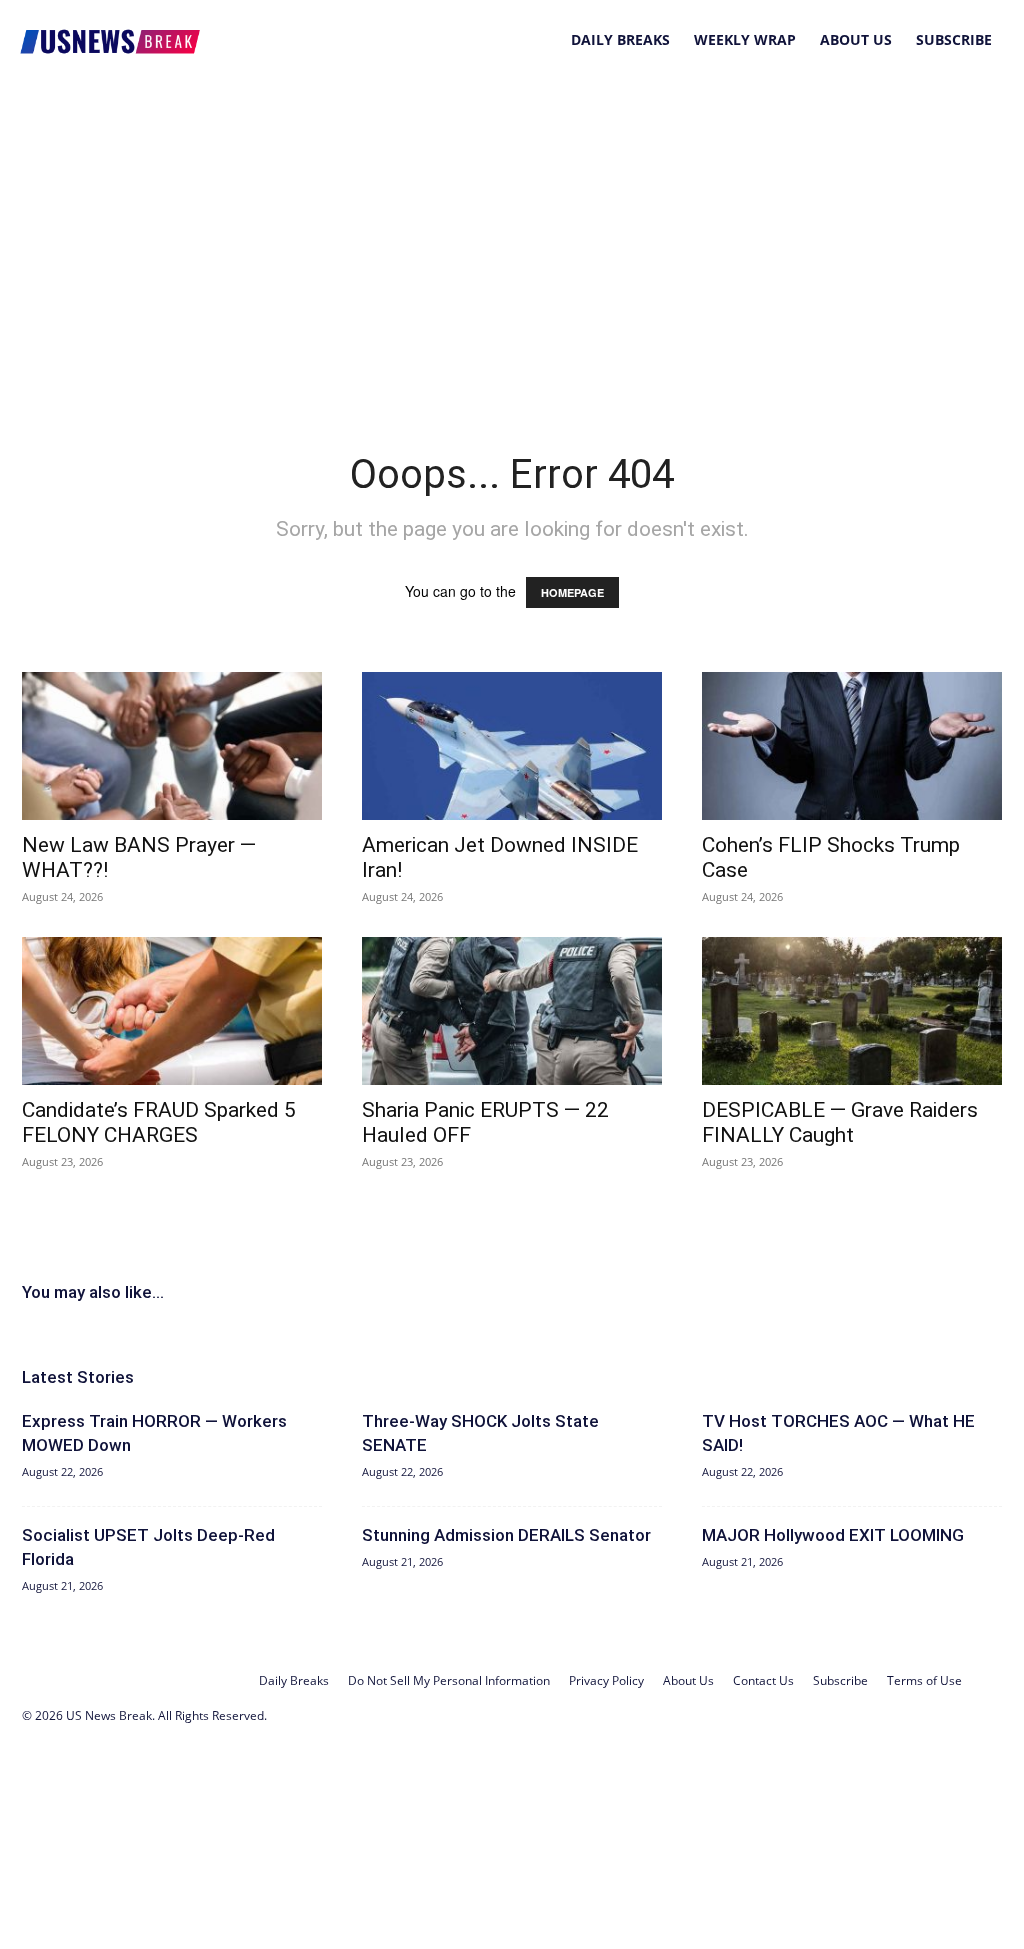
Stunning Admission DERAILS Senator (506, 1535)
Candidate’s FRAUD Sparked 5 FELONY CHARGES (159, 1122)
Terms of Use (924, 1680)
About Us (856, 39)
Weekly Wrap (745, 39)
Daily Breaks (620, 39)
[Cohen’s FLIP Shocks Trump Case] (852, 746)
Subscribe (954, 39)
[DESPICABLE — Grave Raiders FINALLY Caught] (852, 1011)
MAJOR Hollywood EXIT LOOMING (833, 1535)
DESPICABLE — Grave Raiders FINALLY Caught (840, 1122)
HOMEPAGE (572, 592)
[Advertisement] (512, 230)
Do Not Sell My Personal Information (449, 1680)
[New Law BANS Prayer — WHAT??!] (172, 746)
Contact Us (763, 1680)
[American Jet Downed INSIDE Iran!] (512, 746)
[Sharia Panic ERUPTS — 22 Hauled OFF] (512, 1011)
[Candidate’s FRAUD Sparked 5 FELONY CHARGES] (172, 1011)
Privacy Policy (606, 1680)
